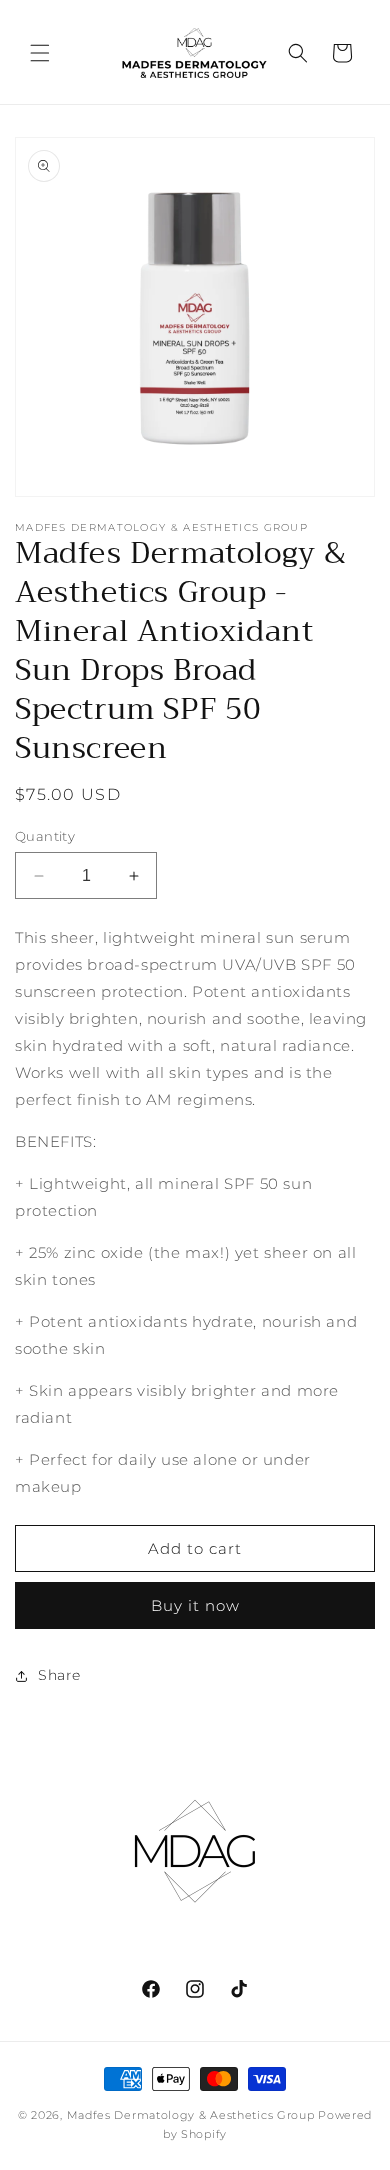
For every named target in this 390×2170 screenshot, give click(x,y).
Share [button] (59, 1675)
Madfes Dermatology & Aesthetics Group (191, 2115)
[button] (40, 53)
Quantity (45, 836)
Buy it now (195, 1605)
